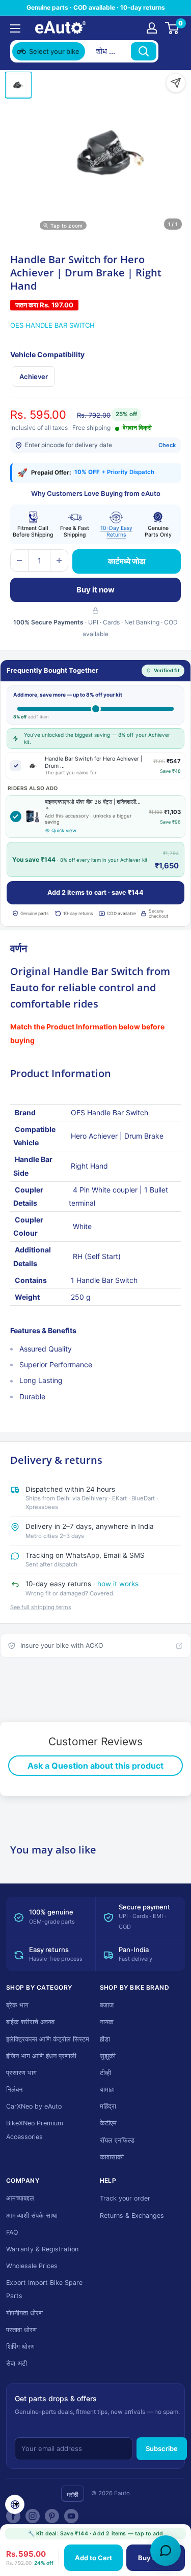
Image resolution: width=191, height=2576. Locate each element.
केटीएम (108, 2123)
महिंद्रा (108, 2106)
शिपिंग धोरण (20, 2347)
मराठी (73, 2494)
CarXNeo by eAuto (34, 2106)
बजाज (107, 2005)
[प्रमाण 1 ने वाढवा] (59, 560)
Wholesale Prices (32, 2266)
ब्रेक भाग (17, 2005)
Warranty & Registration (42, 2249)
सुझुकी (108, 2056)
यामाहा (107, 2090)
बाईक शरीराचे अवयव (30, 2022)
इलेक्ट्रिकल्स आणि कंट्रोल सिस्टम (48, 2039)
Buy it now (95, 590)
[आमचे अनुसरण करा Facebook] (13, 2516)
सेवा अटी (17, 2363)
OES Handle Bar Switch (52, 325)
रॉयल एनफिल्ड (117, 2140)
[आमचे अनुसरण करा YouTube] (71, 2516)
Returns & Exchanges (132, 2216)
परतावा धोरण (21, 2330)
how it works (118, 1584)
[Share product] (176, 83)
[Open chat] (166, 2551)
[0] (172, 28)
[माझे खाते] (152, 28)
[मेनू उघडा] (15, 28)
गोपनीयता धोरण (24, 2313)
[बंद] (171, 51)
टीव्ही (105, 2073)
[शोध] (144, 51)
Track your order (125, 2198)
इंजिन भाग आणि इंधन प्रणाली (41, 2056)
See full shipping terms (41, 1607)
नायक (107, 2022)
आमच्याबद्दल (20, 2198)
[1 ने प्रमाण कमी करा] (19, 560)
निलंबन (14, 2090)
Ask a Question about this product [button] (95, 1766)
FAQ (12, 2232)
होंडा (105, 2039)
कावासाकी (112, 2157)
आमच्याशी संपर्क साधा (32, 2216)
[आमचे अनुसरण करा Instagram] (33, 2516)
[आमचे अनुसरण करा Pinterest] (52, 2516)
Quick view (64, 830)
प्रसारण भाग (21, 2073)
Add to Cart (93, 2558)
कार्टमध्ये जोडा (127, 561)
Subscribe (162, 2448)
